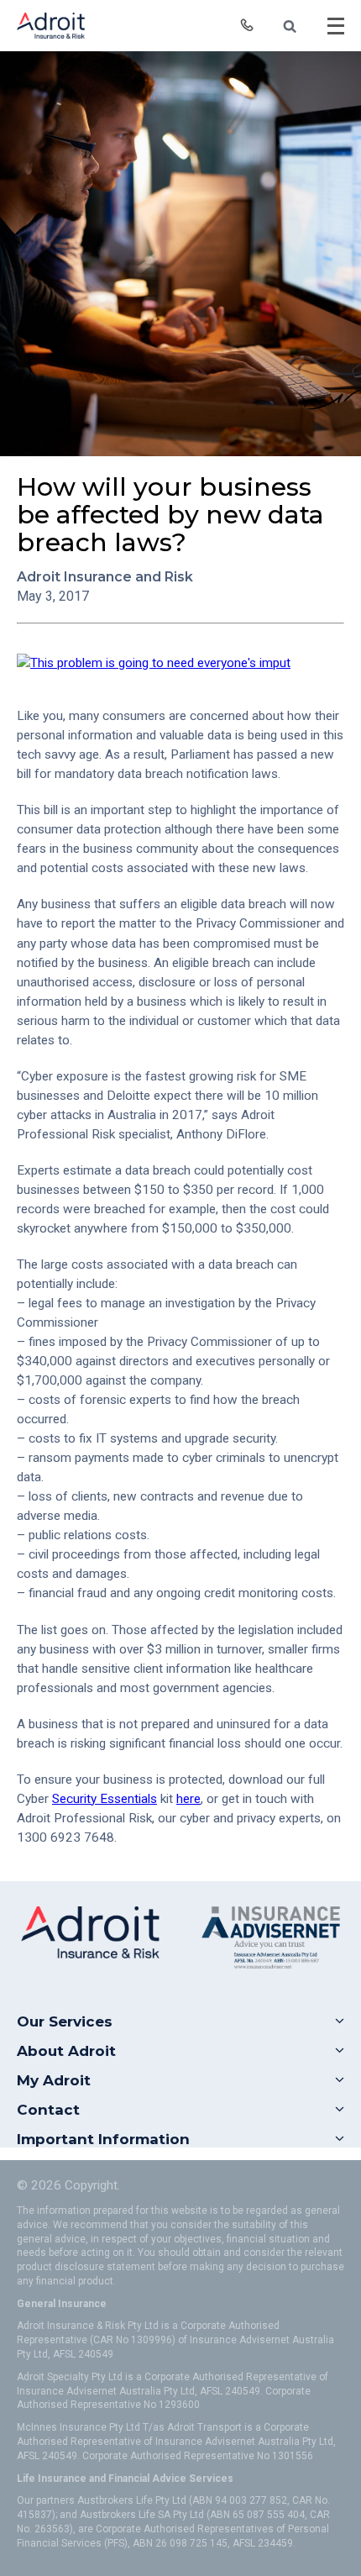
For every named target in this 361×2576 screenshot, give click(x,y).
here (188, 1799)
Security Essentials (105, 1799)
